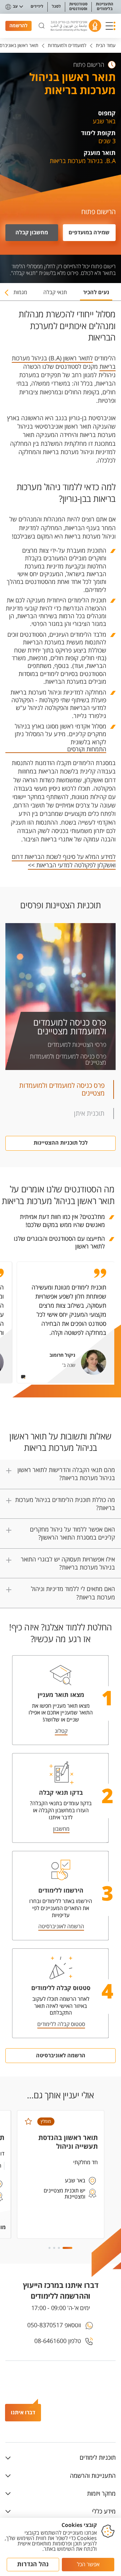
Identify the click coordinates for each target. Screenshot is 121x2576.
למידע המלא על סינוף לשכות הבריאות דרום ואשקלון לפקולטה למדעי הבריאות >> (64, 861)
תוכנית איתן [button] (89, 1114)
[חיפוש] (42, 26)
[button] (111, 26)
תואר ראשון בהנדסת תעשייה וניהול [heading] (68, 2142)
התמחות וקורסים (87, 750)
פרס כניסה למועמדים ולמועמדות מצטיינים (70, 1027)
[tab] (96, 295)
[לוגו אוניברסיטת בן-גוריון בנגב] (76, 26)
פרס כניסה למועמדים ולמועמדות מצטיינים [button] (62, 1089)
